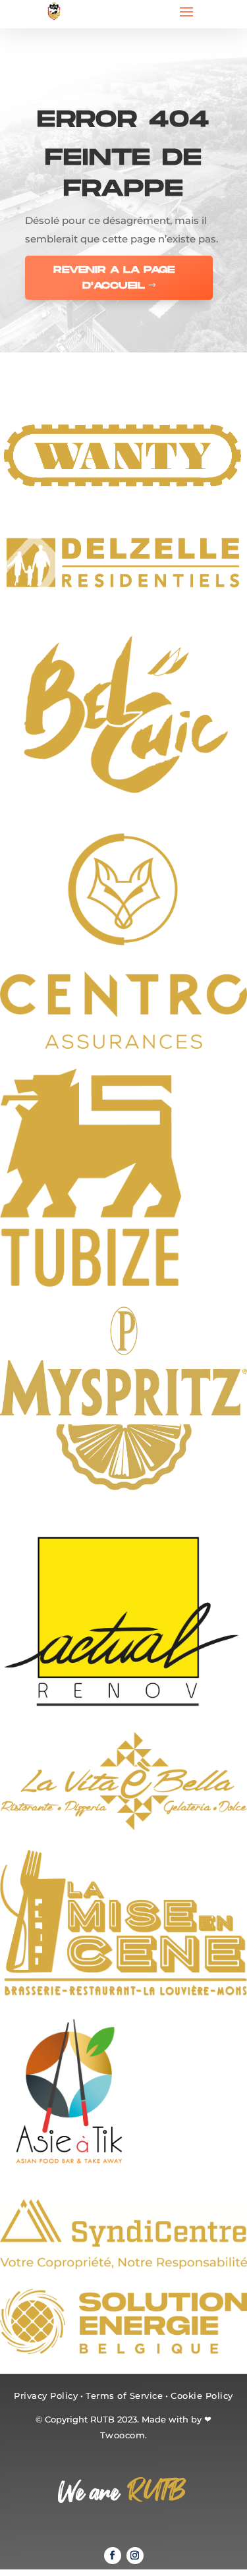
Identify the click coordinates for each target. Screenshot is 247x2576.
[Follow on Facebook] (113, 2556)
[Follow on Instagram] (135, 2556)
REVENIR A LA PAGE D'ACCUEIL (114, 278)
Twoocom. (124, 2435)
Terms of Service (124, 2395)
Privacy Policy (46, 2395)
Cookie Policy (202, 2395)
